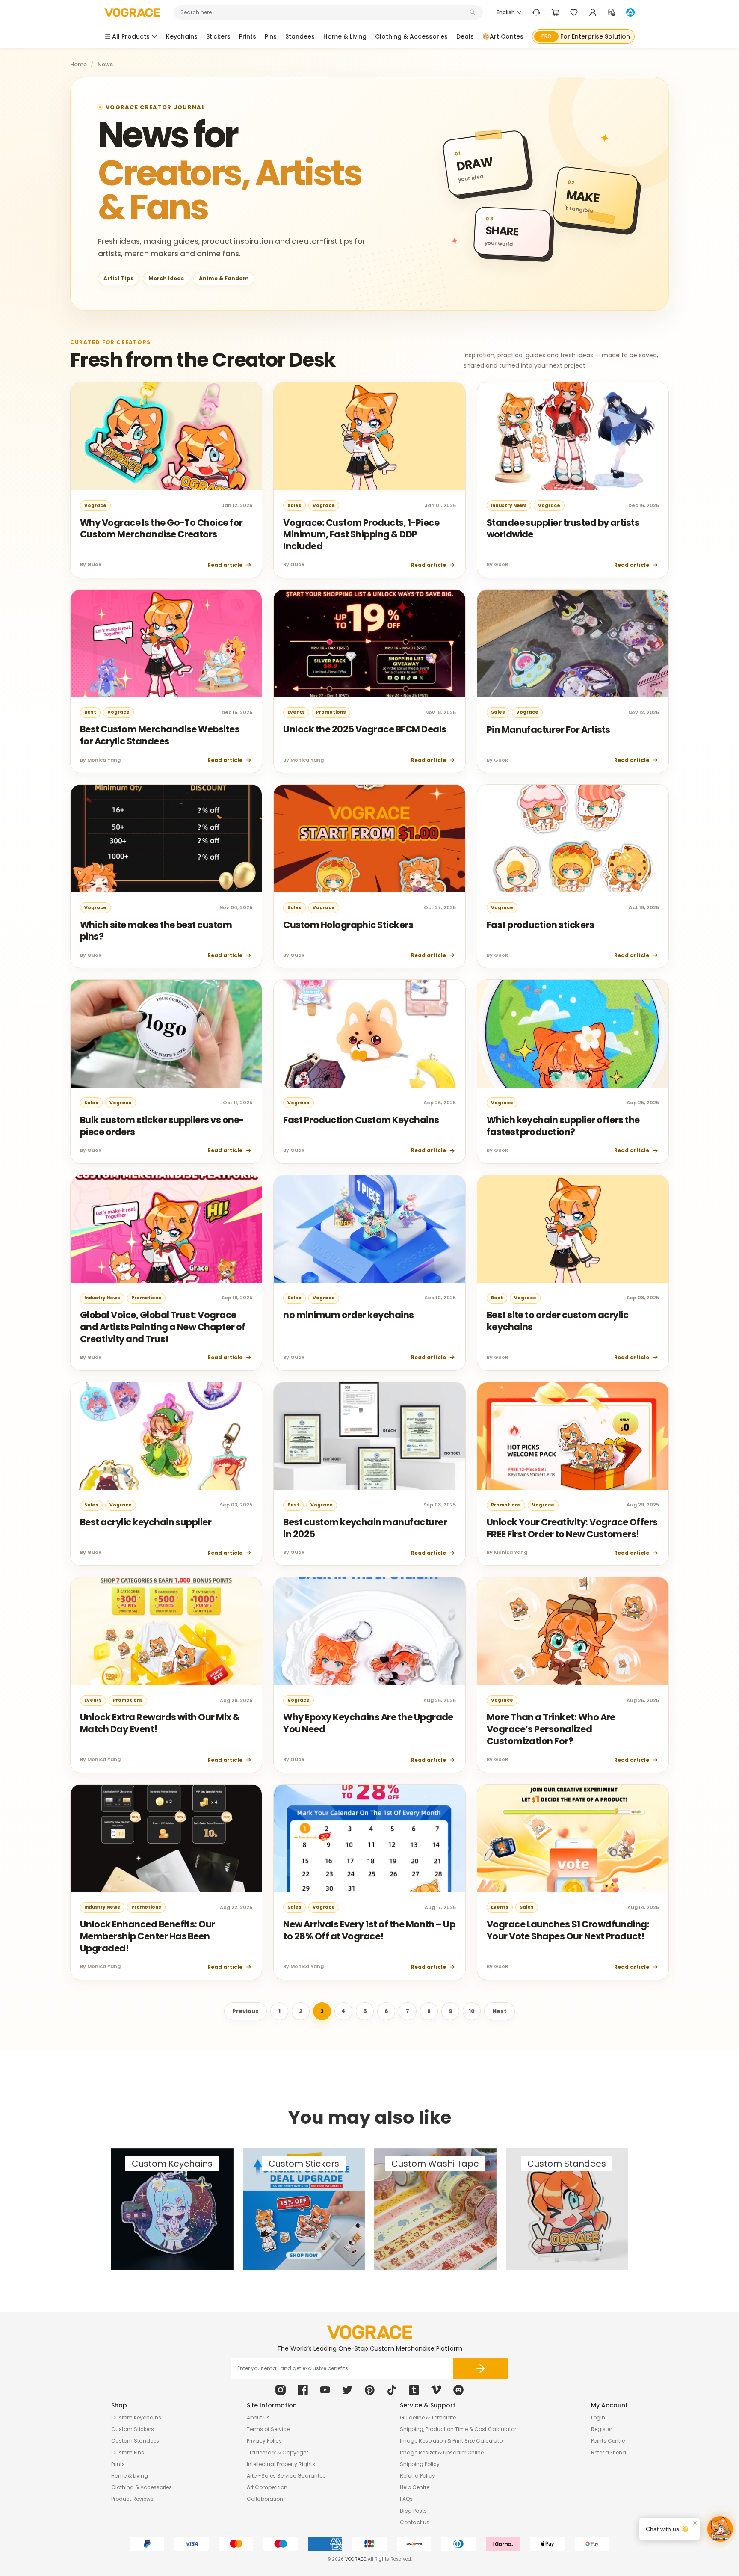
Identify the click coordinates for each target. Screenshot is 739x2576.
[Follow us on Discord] (458, 2390)
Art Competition (267, 2487)
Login (598, 2417)
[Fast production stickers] (573, 839)
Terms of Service (268, 2429)
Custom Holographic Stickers (348, 925)
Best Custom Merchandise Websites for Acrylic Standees (160, 735)
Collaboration (265, 2499)
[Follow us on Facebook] (303, 2390)
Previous (245, 2011)
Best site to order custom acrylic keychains (558, 1321)
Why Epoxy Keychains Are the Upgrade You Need (368, 1723)
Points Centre (608, 2441)
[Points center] (612, 12)
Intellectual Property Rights (281, 2464)
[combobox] (324, 12)
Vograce (95, 505)
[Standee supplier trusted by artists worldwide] (573, 436)
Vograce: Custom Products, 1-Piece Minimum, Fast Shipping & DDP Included (361, 534)
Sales (294, 505)
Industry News (509, 505)
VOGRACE (355, 2559)
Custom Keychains (136, 2417)
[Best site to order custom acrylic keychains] (573, 1229)
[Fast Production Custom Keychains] (369, 1034)
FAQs (406, 2499)
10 (472, 2011)
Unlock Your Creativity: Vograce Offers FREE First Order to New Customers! (572, 1528)
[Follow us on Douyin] (392, 2390)
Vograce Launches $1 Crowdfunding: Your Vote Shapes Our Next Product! (568, 1930)
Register (602, 2429)
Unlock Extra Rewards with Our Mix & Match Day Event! (160, 1723)
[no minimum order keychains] (369, 1229)
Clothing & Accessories (142, 2487)
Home (78, 65)
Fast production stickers (540, 925)
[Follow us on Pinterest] (369, 2390)
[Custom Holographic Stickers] (369, 839)
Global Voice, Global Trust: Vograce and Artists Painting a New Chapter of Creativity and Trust (163, 1327)
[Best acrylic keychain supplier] (166, 1436)
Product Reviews (132, 2499)
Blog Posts (413, 2511)
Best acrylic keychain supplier (146, 1522)
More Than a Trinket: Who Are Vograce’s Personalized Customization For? (551, 1729)
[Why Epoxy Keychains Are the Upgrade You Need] (369, 1631)
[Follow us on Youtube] (325, 2390)
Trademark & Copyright (278, 2453)
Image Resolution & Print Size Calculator (452, 2441)
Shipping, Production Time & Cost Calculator (458, 2429)
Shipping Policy (420, 2464)
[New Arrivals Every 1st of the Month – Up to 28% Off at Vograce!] (369, 1838)
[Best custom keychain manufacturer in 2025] (369, 1436)
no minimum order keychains (348, 1315)
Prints (118, 2464)
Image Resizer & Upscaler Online (442, 2453)
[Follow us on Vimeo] (436, 2390)
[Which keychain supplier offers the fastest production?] (573, 1034)
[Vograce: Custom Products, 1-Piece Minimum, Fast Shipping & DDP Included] (369, 436)
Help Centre (415, 2487)
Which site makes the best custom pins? (156, 931)
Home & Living (130, 2476)
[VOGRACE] (132, 13)
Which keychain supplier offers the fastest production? (563, 1126)
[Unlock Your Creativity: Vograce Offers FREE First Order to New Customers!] (573, 1436)
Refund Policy (417, 2476)
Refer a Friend (609, 2453)
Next (500, 2011)
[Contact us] (536, 12)
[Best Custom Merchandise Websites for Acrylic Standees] (166, 643)
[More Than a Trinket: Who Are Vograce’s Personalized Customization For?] (573, 1631)
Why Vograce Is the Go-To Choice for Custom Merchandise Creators (161, 529)
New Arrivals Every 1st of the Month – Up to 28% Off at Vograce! (369, 1930)
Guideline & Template (428, 2417)
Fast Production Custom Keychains (361, 1120)
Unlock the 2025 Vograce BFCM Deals (365, 729)
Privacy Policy (264, 2441)
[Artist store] (630, 12)
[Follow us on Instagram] (281, 2390)
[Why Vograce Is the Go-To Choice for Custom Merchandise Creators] (166, 436)
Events (296, 712)
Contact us (415, 2522)
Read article (225, 565)
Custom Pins (128, 2453)
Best (90, 712)
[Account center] (593, 12)
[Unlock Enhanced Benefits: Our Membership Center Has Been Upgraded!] (166, 1838)
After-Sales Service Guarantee (286, 2476)
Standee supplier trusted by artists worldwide (563, 529)
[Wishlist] (574, 12)
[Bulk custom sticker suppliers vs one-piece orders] (166, 1034)
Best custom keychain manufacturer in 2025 (365, 1528)
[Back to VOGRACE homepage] (369, 2332)
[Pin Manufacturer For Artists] (573, 643)
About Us (258, 2417)
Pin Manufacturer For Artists (548, 730)
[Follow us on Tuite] (347, 2390)
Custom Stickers (133, 2429)
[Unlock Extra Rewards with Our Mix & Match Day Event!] (166, 1631)
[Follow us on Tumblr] (414, 2390)
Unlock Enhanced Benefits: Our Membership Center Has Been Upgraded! (148, 1936)
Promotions (331, 712)
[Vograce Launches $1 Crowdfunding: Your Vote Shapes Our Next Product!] (573, 1838)
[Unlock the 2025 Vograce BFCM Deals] (369, 643)
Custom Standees (135, 2441)
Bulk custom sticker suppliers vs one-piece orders (162, 1126)
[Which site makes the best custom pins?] (166, 839)
